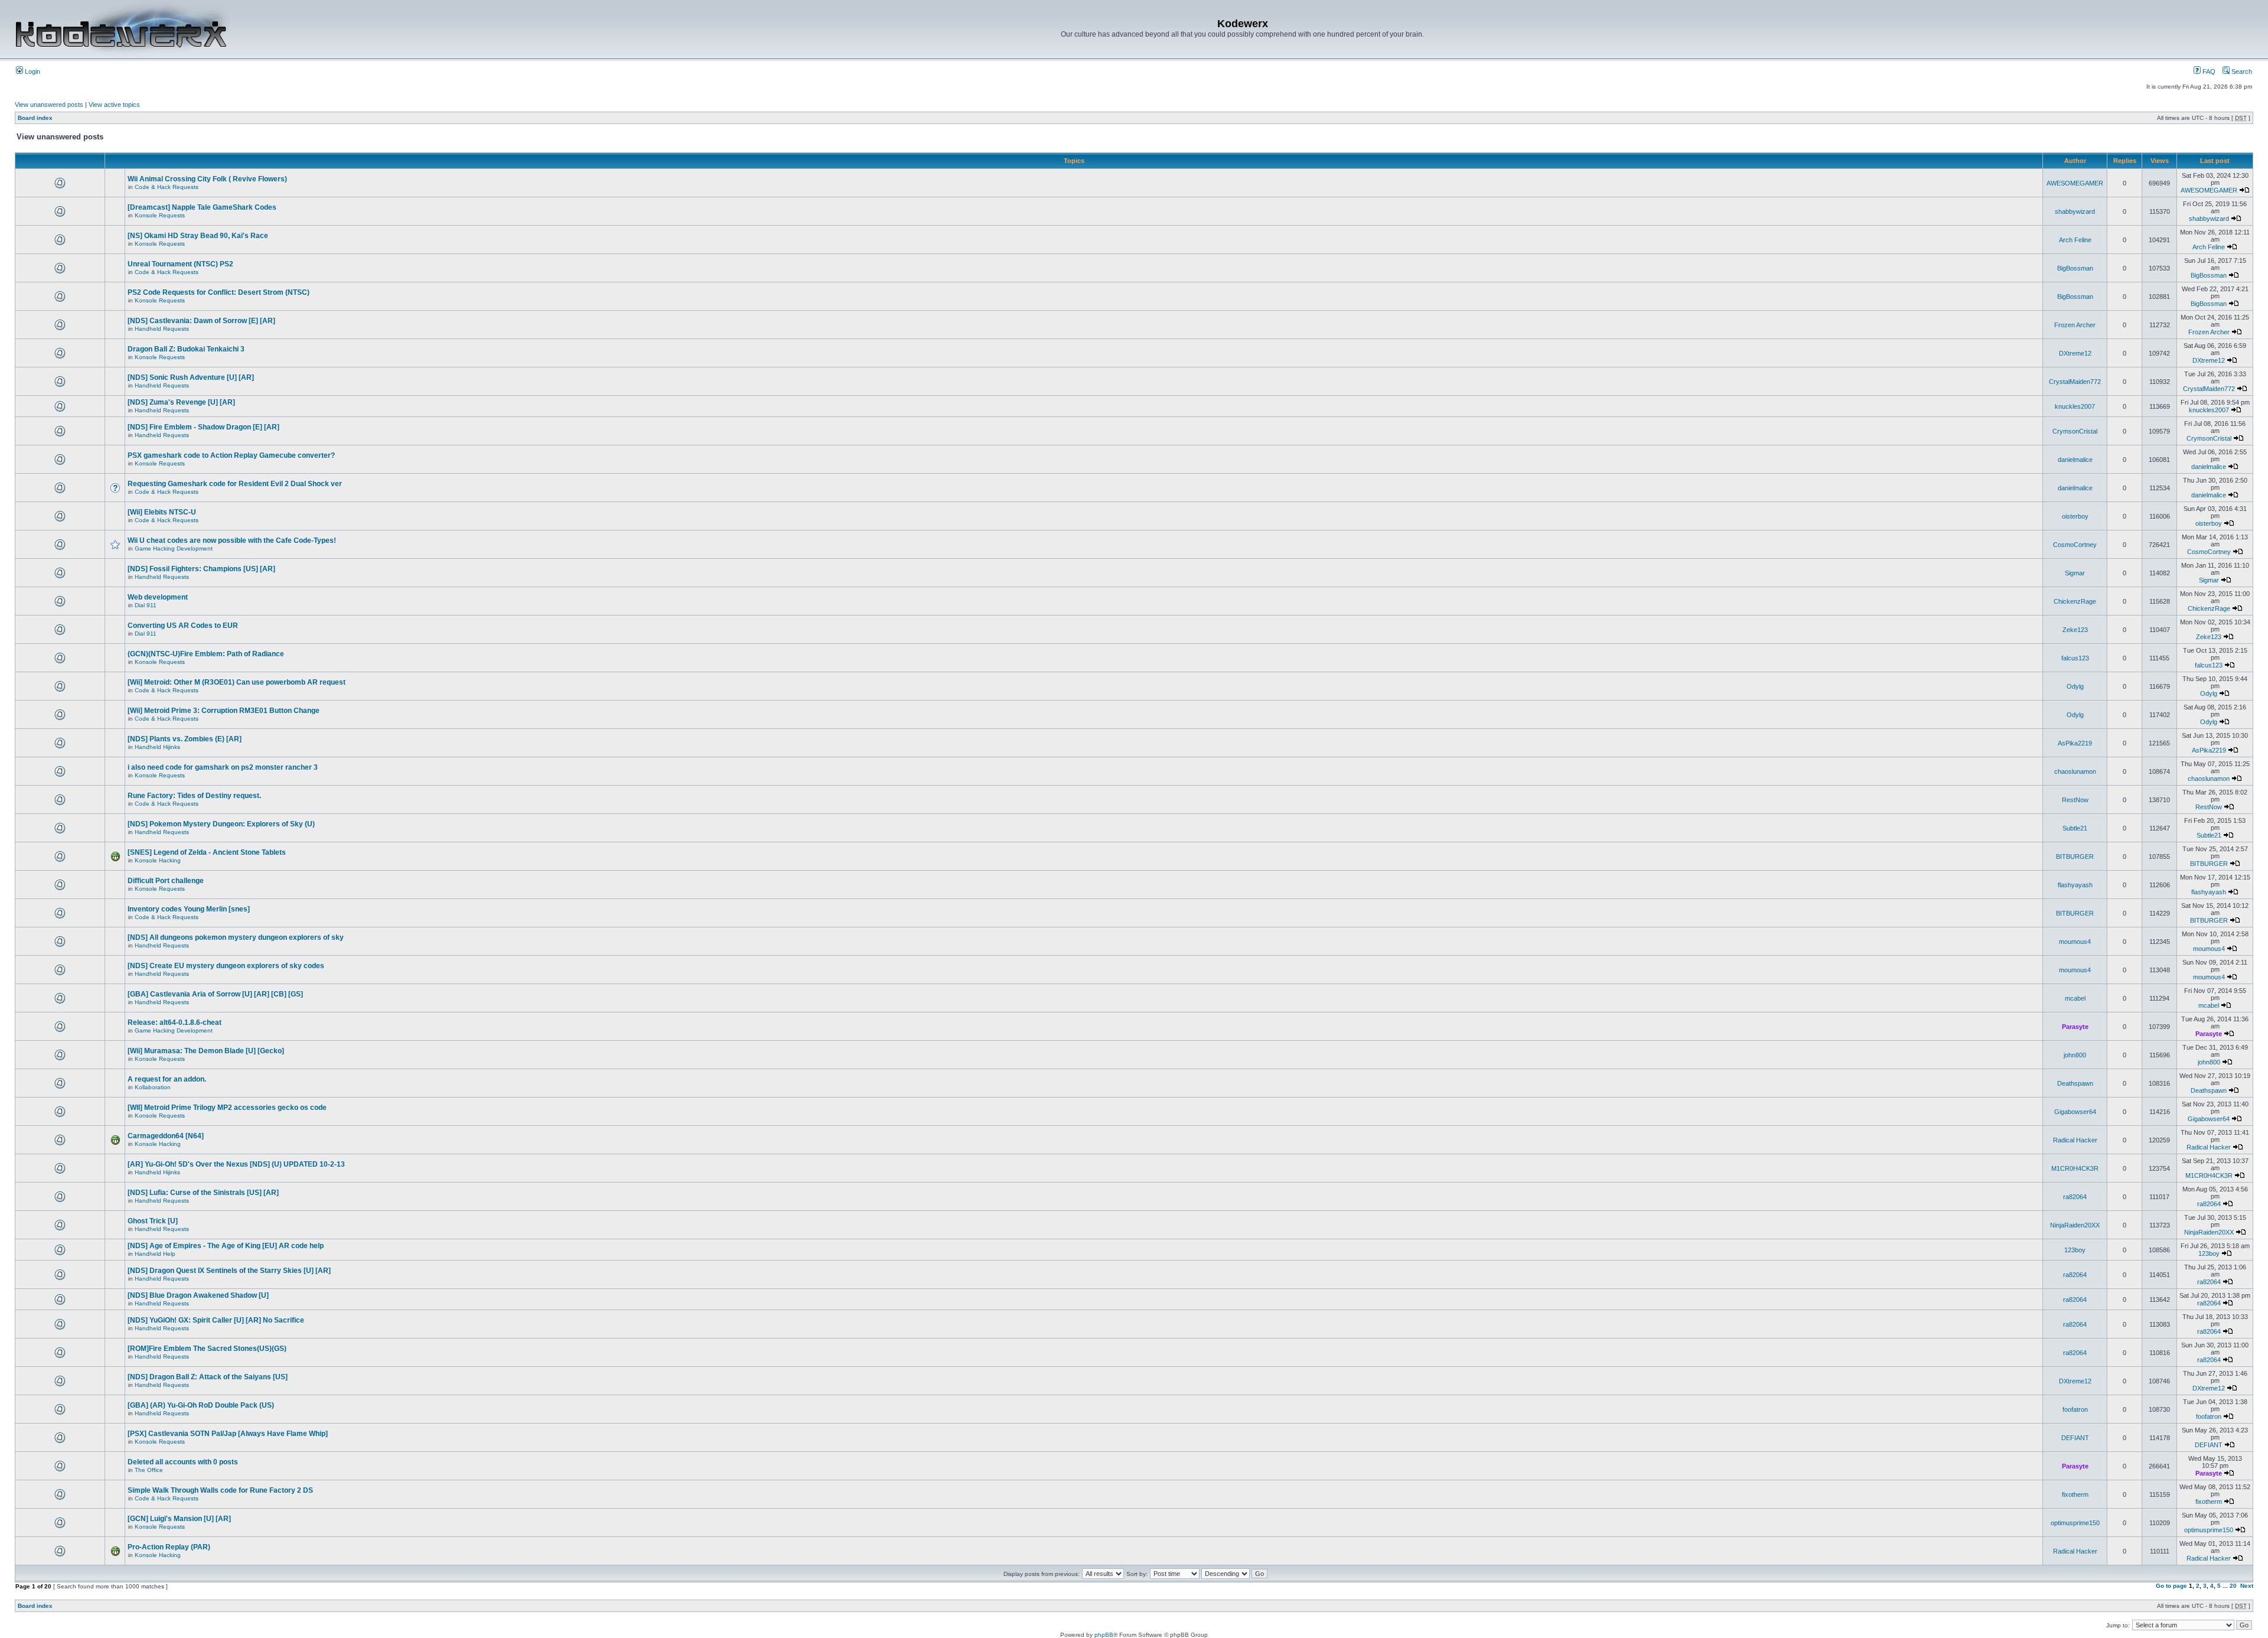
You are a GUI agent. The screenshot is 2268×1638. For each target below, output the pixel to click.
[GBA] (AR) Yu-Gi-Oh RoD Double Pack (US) (201, 1405)
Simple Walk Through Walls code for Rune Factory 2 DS (220, 1490)
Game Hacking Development (174, 548)
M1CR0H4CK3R (2075, 1168)
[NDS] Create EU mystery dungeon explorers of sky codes (226, 966)
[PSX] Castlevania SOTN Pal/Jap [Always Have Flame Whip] (228, 1434)
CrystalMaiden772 (2075, 382)
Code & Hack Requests (167, 187)
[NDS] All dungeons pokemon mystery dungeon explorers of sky (236, 937)
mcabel (2075, 998)
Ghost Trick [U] (153, 1221)
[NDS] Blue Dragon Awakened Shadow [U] (198, 1295)
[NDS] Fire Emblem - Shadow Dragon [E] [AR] (203, 427)
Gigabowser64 (2075, 1112)
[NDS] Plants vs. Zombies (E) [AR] (185, 739)
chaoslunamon (2075, 771)
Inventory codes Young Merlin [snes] (189, 909)
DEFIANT (2075, 1438)
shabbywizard (2075, 211)
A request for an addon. (167, 1079)
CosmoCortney (2075, 545)
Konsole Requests (160, 215)
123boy (2075, 1250)
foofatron (2075, 1409)
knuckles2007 (2075, 406)
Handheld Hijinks (157, 747)
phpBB (1104, 1635)
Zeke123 (2075, 630)
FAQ (2208, 71)
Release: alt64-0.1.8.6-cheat (175, 1022)
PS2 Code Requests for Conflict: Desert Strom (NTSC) (219, 292)
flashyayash (2075, 885)
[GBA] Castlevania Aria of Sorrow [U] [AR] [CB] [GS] (215, 994)
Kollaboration (153, 1087)
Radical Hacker (2075, 1140)
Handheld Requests (162, 329)
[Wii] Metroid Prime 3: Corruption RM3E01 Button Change (224, 711)
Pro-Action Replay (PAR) (169, 1547)
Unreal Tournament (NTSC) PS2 (180, 264)
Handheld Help (155, 1254)
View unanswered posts (49, 105)
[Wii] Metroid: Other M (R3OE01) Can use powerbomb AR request (237, 682)
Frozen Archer (2075, 325)
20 (2233, 1586)
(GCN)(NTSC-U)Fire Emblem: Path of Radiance (206, 654)
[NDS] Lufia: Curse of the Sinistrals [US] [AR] (203, 1193)
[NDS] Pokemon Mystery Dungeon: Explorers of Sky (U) (221, 824)
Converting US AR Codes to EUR (183, 626)
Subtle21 (2075, 828)
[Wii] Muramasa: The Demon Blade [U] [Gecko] (206, 1051)
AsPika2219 (2075, 743)
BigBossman (2075, 268)
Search (2241, 71)
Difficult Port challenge (166, 881)
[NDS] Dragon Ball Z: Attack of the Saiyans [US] (208, 1377)
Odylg (2075, 686)
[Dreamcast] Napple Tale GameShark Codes (202, 207)
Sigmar (2075, 573)
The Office (149, 1470)
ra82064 (2075, 1197)
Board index (35, 118)
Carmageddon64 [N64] (166, 1136)
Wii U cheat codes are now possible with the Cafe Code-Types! (232, 540)
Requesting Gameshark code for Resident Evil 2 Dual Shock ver (235, 484)
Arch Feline (2075, 240)
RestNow (2075, 800)
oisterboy (2075, 516)
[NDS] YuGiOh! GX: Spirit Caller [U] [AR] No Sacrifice (216, 1320)
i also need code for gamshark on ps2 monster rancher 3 (223, 767)
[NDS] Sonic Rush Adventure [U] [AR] (191, 377)
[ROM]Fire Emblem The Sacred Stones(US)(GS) (207, 1349)
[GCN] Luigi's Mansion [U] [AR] (179, 1519)
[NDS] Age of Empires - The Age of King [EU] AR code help (226, 1246)
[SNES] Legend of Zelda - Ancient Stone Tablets (207, 852)
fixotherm (2075, 1494)
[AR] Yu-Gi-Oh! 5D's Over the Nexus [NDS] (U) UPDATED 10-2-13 (236, 1164)
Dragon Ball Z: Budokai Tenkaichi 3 (186, 349)
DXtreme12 (2075, 353)
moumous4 (2075, 942)
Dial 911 (146, 605)
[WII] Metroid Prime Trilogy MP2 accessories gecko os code (227, 1108)
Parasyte (2075, 1027)
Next (2247, 1586)
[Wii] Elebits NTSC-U (162, 512)
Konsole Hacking (158, 860)
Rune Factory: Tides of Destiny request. (194, 796)
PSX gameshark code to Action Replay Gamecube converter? (231, 455)
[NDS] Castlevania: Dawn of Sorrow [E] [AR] (201, 321)
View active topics (114, 105)
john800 (2075, 1055)
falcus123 (2075, 658)
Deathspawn (2075, 1083)
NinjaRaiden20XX (2075, 1225)
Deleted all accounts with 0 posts (183, 1462)
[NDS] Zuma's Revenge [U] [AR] (181, 402)
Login (32, 71)
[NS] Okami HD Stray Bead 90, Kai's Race (198, 236)
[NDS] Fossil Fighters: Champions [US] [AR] (201, 569)
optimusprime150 (2075, 1523)
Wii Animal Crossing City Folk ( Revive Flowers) (207, 179)
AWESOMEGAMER (2075, 183)
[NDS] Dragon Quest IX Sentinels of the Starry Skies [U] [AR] (229, 1271)
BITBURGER (2075, 857)
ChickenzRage (2075, 601)
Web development (158, 597)
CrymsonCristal (2075, 431)
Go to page (2171, 1586)
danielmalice (2075, 460)
